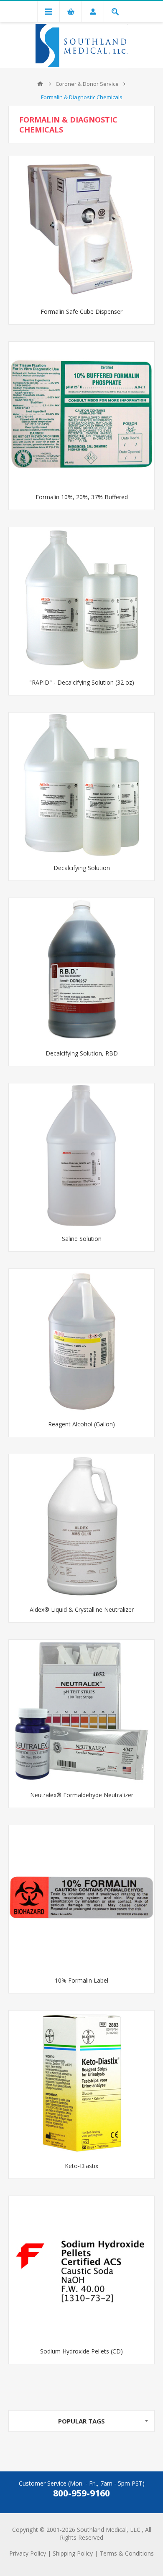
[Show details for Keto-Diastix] (81, 2083)
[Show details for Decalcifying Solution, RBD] (81, 970)
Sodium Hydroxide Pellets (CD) (81, 2351)
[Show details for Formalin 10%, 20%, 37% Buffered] (81, 414)
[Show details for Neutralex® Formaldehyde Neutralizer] (81, 1712)
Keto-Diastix (81, 2166)
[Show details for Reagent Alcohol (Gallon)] (81, 1341)
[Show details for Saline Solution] (81, 1156)
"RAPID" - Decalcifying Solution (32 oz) (82, 682)
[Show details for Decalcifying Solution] (81, 785)
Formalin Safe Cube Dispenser (81, 311)
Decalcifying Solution (82, 868)
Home (40, 84)
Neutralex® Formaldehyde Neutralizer (82, 1795)
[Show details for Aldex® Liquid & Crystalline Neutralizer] (81, 1527)
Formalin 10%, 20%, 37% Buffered (82, 497)
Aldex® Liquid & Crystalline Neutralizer (82, 1609)
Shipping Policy (73, 2553)
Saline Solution (82, 1239)
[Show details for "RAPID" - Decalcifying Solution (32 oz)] (81, 600)
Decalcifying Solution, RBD (82, 1053)
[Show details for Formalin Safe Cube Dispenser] (81, 229)
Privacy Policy (28, 2553)
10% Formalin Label (81, 1980)
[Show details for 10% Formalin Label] (81, 1898)
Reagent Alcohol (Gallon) (81, 1424)
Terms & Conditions (127, 2553)
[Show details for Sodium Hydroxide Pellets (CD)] (81, 2268)
